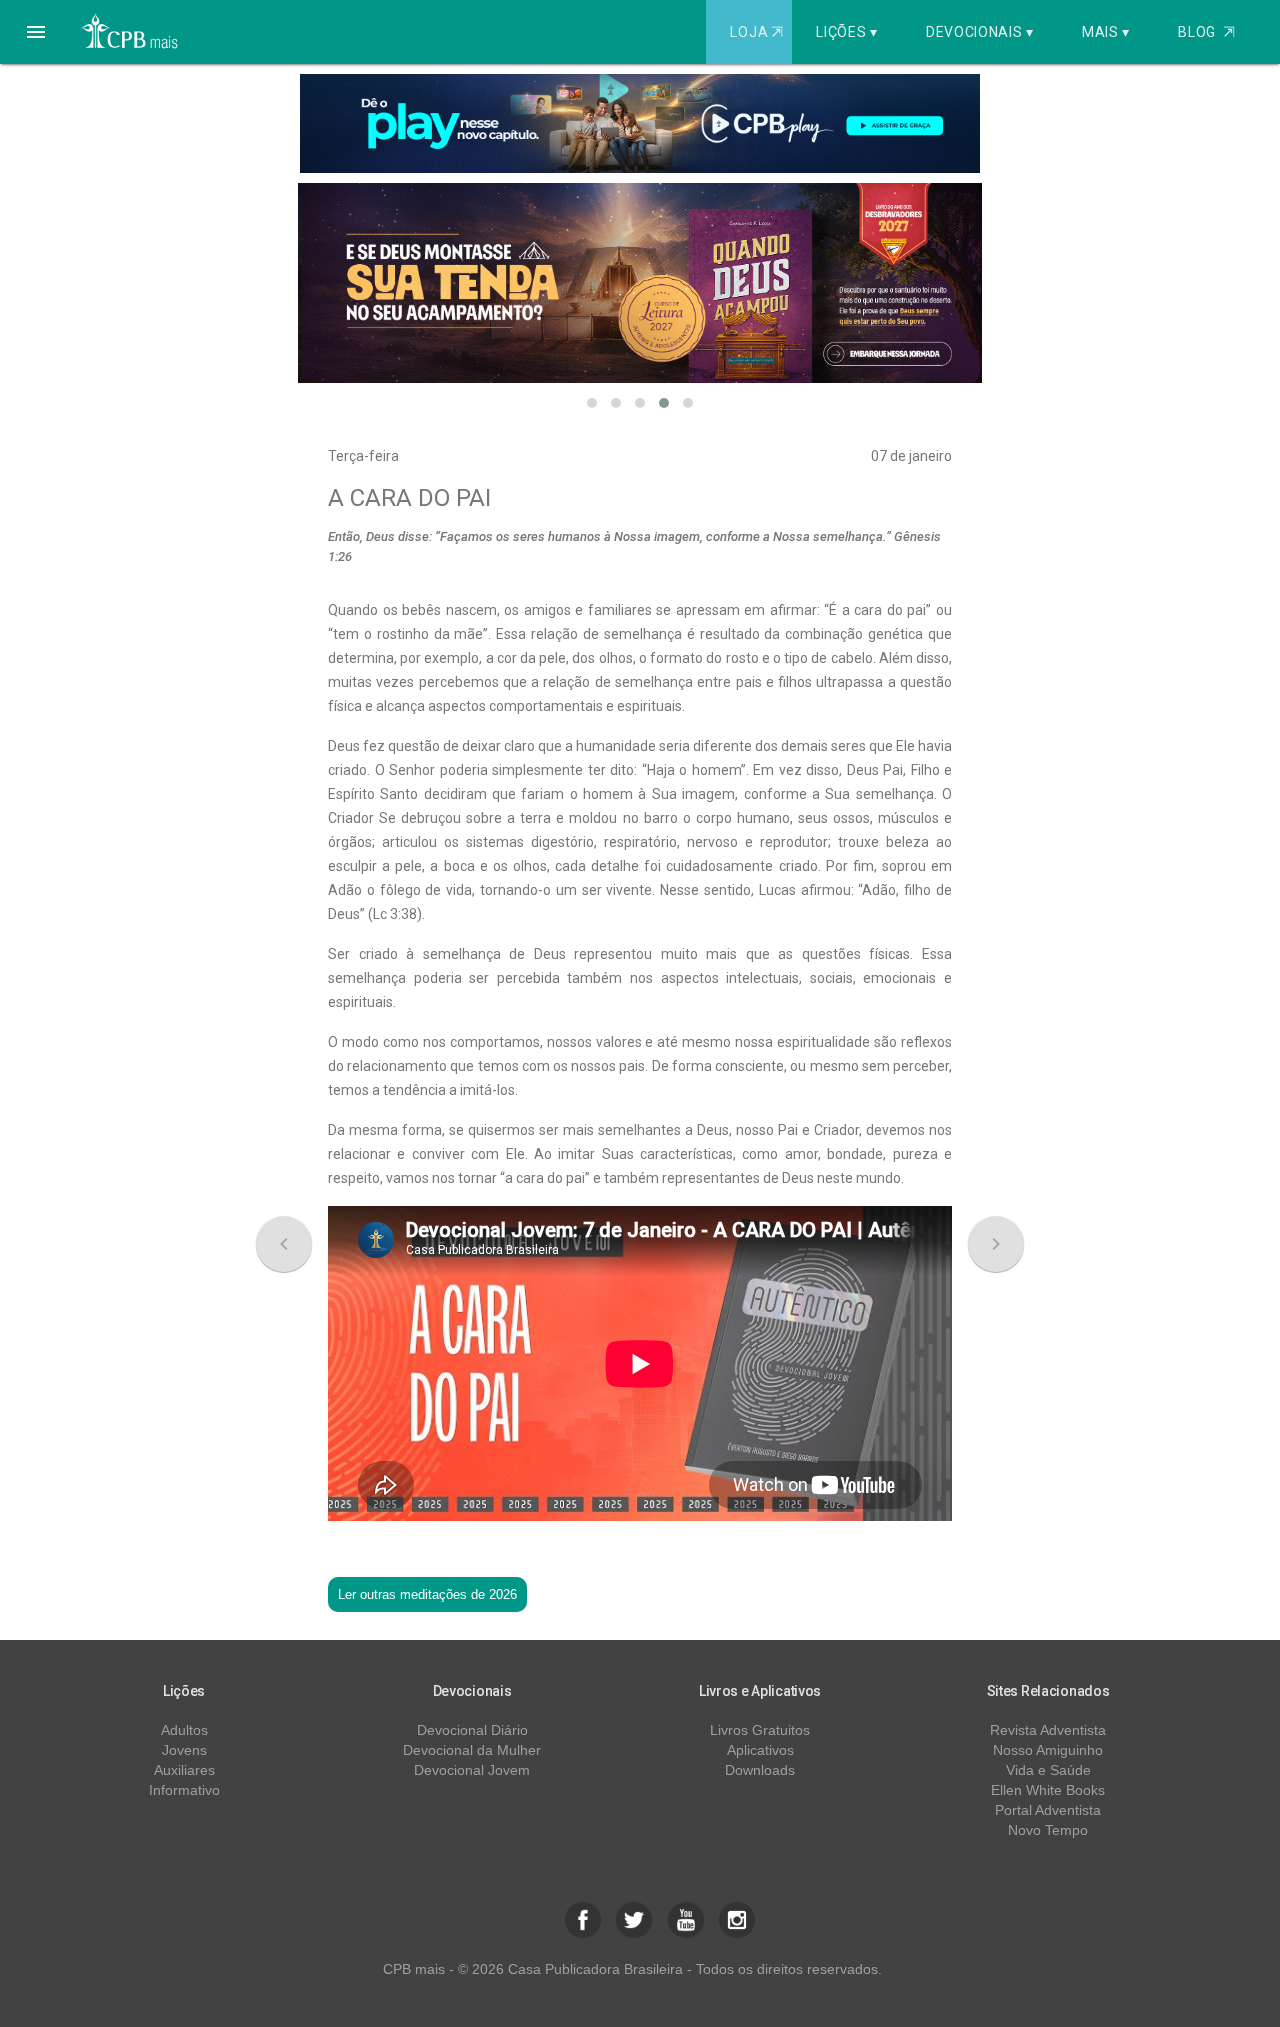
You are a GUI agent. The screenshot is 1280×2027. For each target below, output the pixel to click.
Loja (756, 32)
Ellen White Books (1048, 1790)
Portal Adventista (1048, 1810)
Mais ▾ (1106, 32)
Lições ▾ (847, 32)
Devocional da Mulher (472, 1750)
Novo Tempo (1048, 1830)
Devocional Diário (472, 1730)
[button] (36, 32)
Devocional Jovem (472, 1770)
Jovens (184, 1750)
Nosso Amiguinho (1048, 1750)
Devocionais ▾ (980, 32)
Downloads (760, 1770)
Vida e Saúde (1048, 1770)
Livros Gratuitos (760, 1730)
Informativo (184, 1790)
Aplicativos (760, 1750)
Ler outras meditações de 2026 (427, 1594)
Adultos (184, 1730)
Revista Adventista (1048, 1730)
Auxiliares (184, 1770)
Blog (1206, 32)
